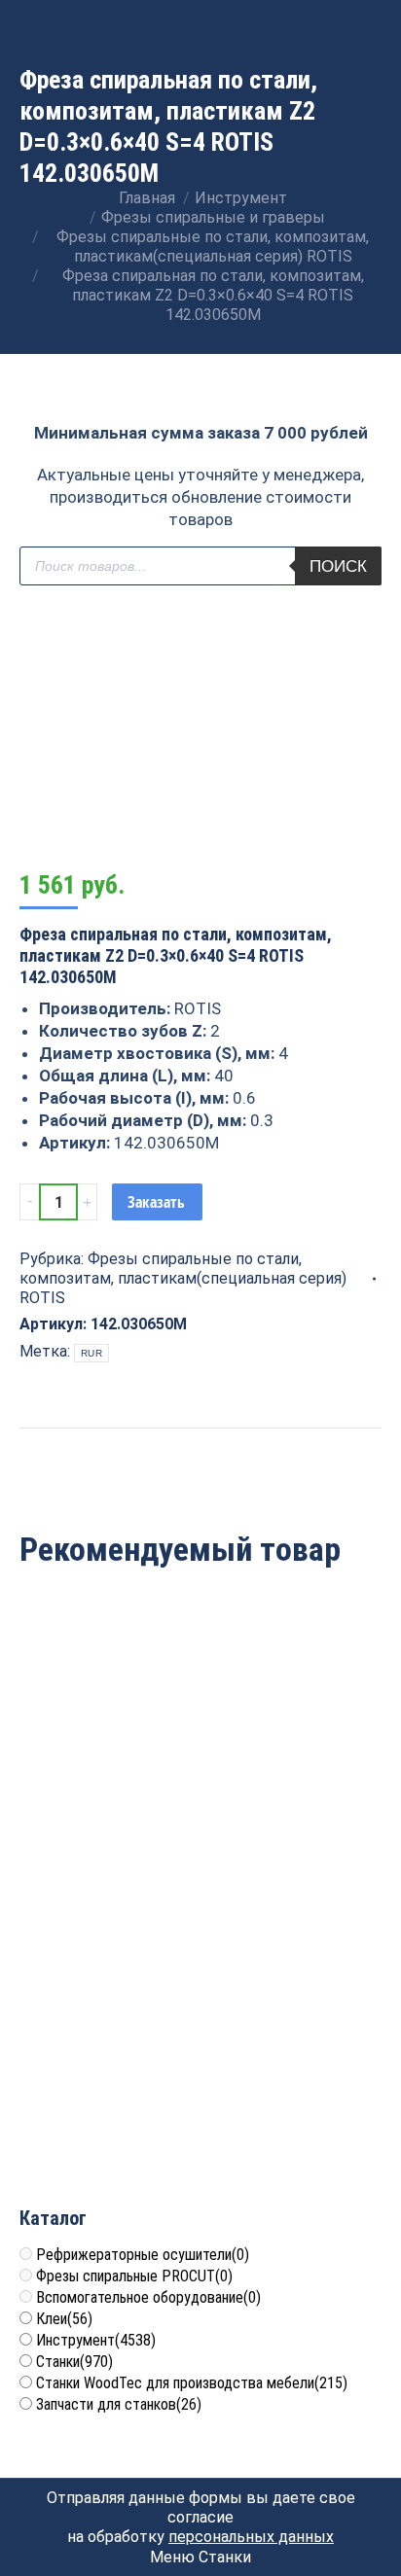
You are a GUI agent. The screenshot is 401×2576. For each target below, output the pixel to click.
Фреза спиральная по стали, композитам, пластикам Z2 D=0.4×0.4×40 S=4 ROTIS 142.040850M (294, 1767)
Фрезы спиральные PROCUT (134, 2276)
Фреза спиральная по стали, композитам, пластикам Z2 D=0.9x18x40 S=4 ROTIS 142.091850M (294, 2058)
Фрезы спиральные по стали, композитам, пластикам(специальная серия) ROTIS (183, 1278)
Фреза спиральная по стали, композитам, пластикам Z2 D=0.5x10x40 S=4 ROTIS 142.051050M (107, 1767)
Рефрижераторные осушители (143, 2255)
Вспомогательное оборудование (148, 2297)
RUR (91, 1353)
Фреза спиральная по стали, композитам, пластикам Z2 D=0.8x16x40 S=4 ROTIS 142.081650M (107, 2058)
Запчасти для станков (119, 2404)
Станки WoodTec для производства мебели (192, 2383)
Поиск (338, 566)
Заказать (156, 1202)
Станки (74, 2362)
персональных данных (251, 2537)
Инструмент (96, 2340)
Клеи (64, 2319)
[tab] (200, 1437)
